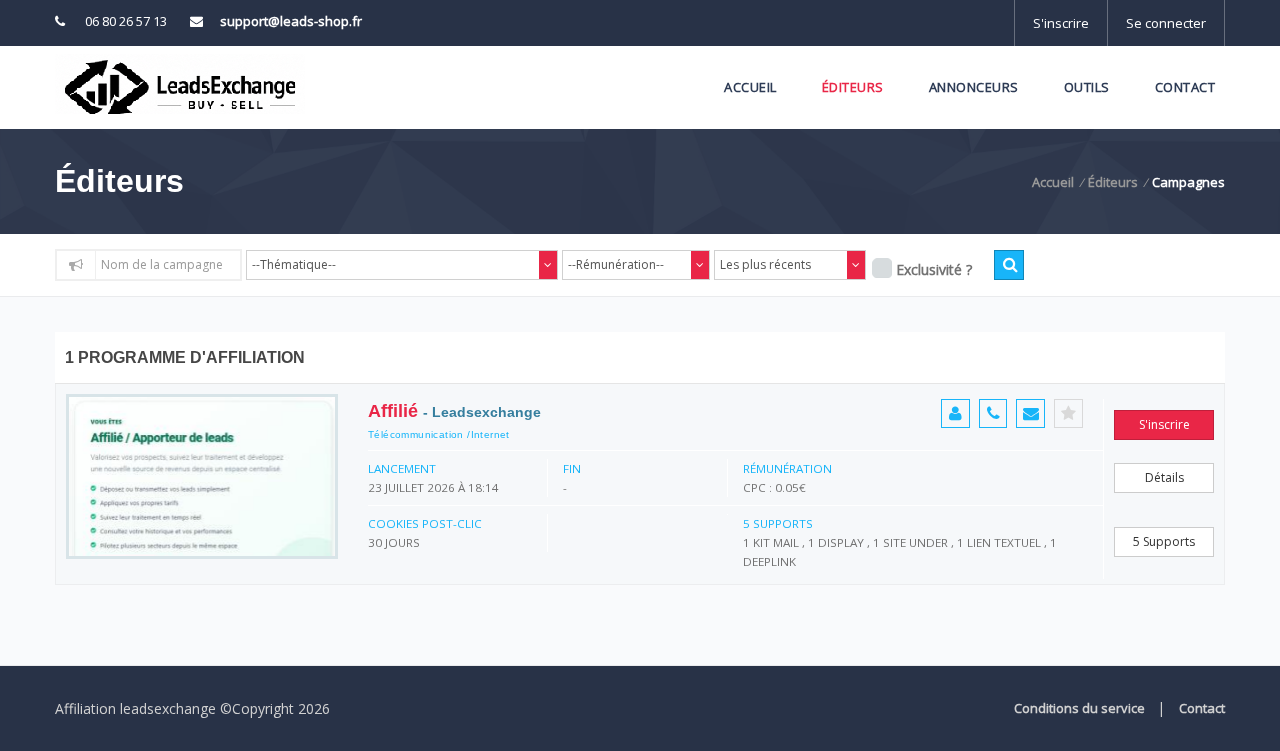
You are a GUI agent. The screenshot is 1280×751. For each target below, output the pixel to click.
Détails (1164, 477)
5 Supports (1164, 541)
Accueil (750, 87)
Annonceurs (974, 87)
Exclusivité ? (934, 269)
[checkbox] (882, 268)
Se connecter (1166, 23)
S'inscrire (1061, 23)
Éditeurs (853, 87)
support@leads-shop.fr (291, 21)
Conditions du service (1079, 708)
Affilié (454, 411)
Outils (1087, 87)
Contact (1185, 87)
